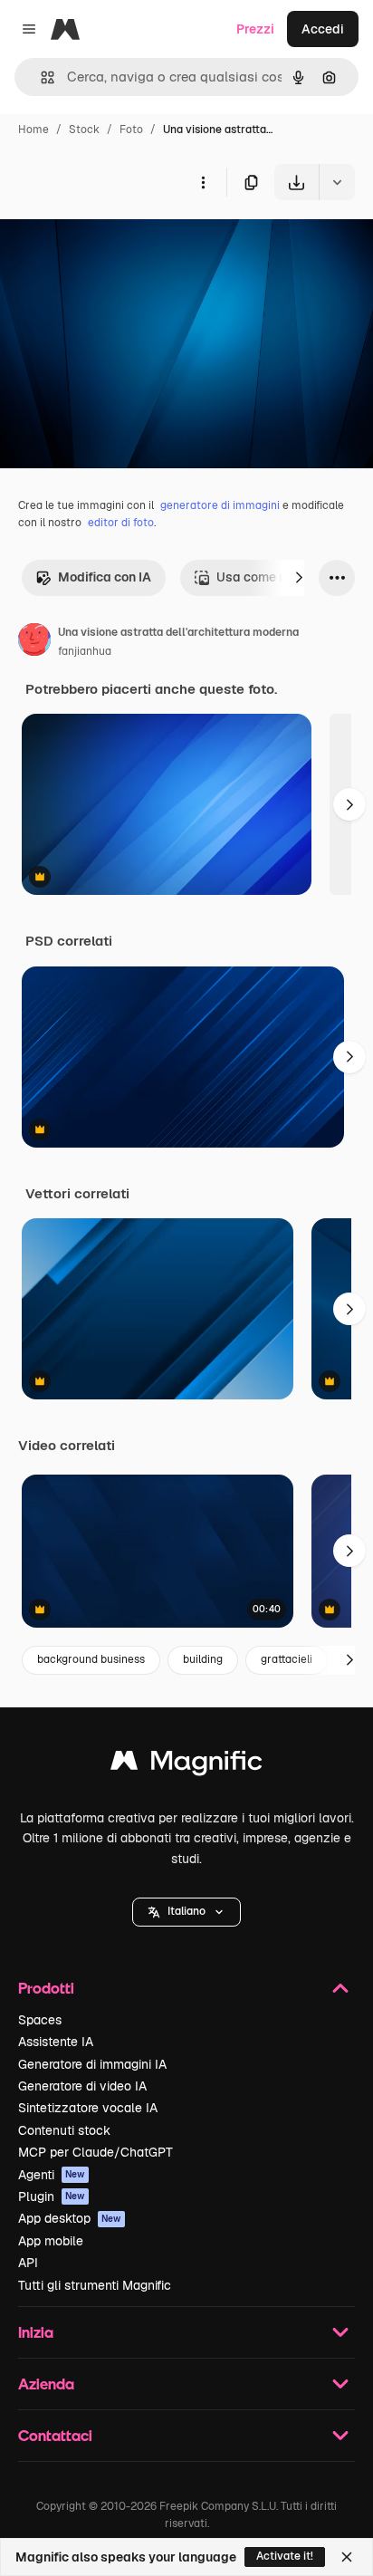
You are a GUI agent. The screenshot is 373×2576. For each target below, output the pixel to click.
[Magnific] (186, 1765)
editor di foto (121, 523)
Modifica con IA (105, 577)
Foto (131, 130)
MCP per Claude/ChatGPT (96, 2152)
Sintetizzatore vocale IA (88, 2108)
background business (91, 1659)
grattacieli (287, 1659)
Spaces (40, 2020)
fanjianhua (85, 651)
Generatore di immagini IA (92, 2064)
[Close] (347, 2557)
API (28, 2263)
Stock (84, 130)
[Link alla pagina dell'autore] (34, 642)
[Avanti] (299, 578)
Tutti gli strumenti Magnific (95, 2285)
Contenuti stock (64, 2130)
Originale (120, 242)
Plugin (52, 2196)
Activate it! (285, 2556)
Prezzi (255, 29)
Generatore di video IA (82, 2086)
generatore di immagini (220, 505)
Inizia (36, 2332)
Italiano (186, 1911)
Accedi (323, 29)
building (203, 1659)
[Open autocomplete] (40, 77)
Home (33, 130)
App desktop (70, 2218)
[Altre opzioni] (203, 182)
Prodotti (46, 1988)
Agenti (52, 2175)
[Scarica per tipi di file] (337, 182)
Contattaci (55, 2435)
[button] (186, 1912)
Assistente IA (56, 2042)
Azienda (46, 2384)
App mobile (51, 2241)
